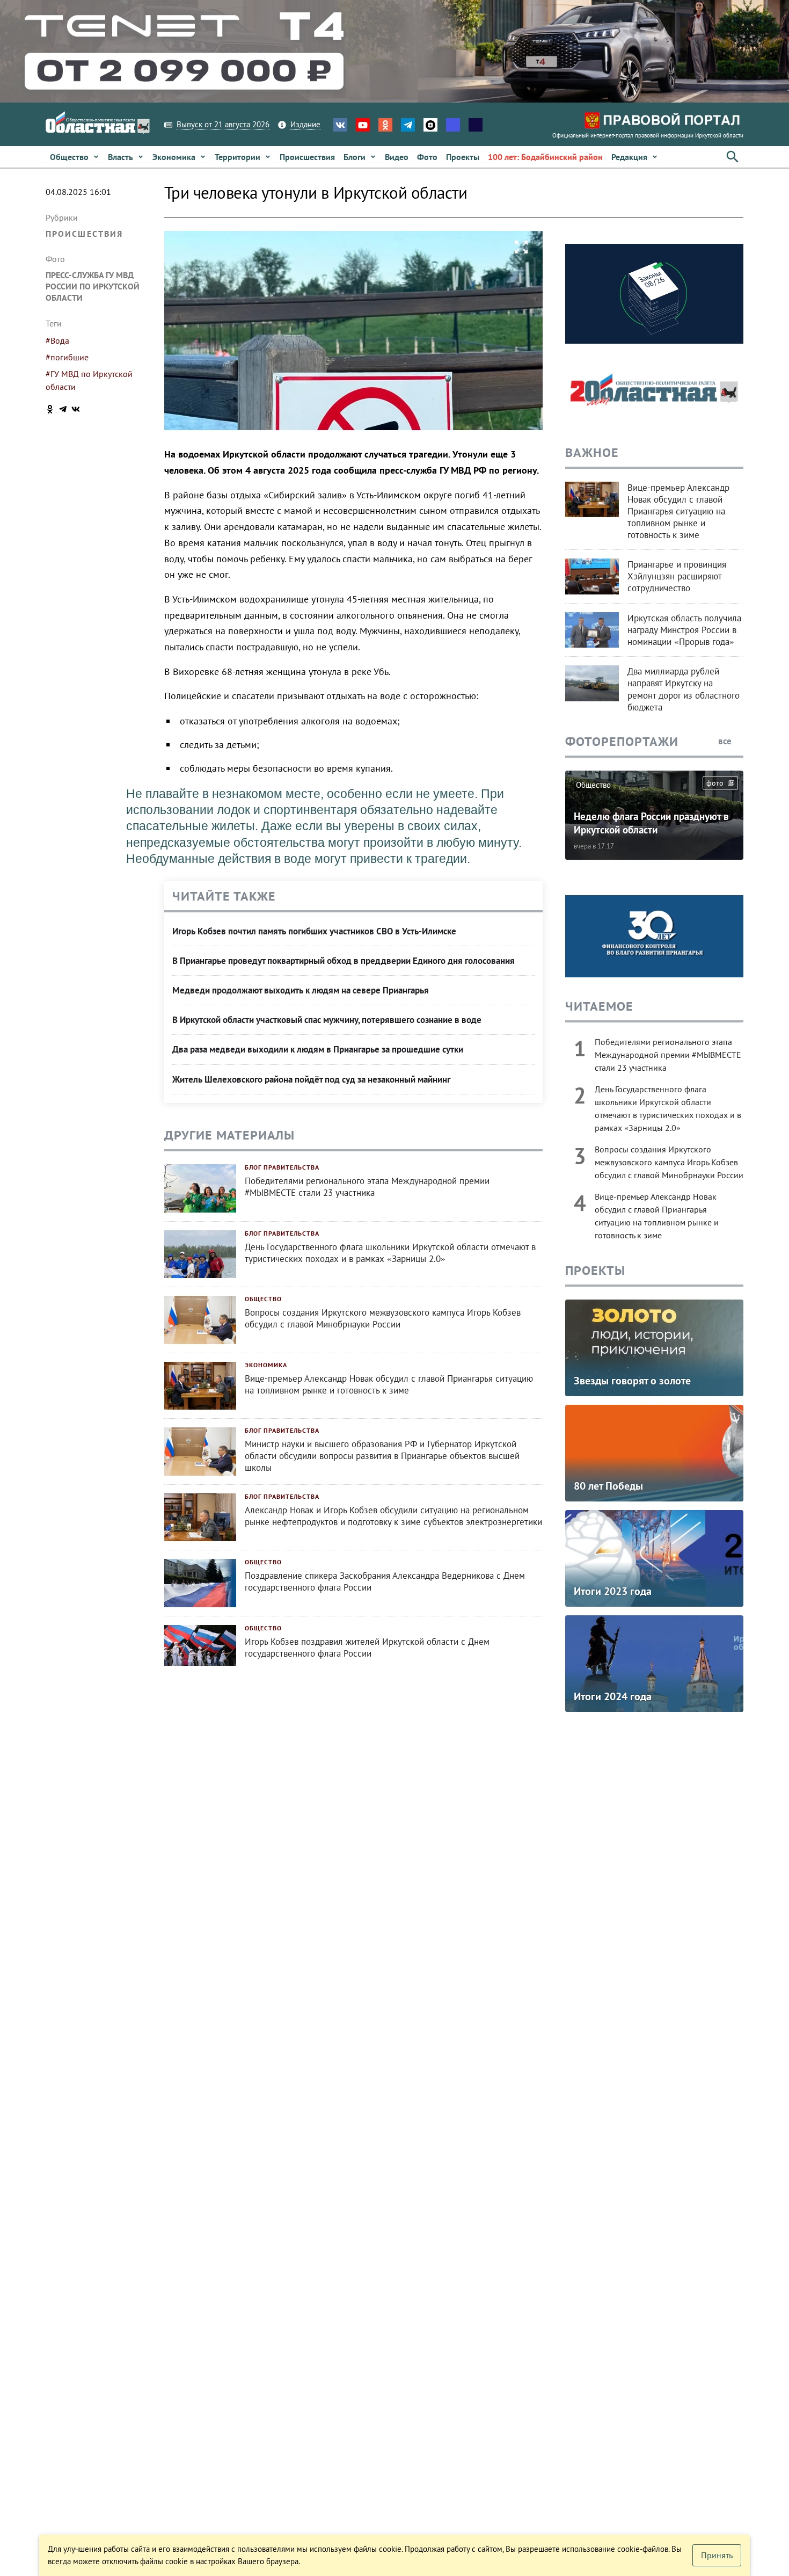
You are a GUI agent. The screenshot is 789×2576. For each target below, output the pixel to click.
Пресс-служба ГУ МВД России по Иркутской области (93, 286)
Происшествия (84, 234)
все (726, 741)
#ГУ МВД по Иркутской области (89, 380)
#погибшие (67, 357)
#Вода (57, 340)
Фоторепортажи (622, 741)
